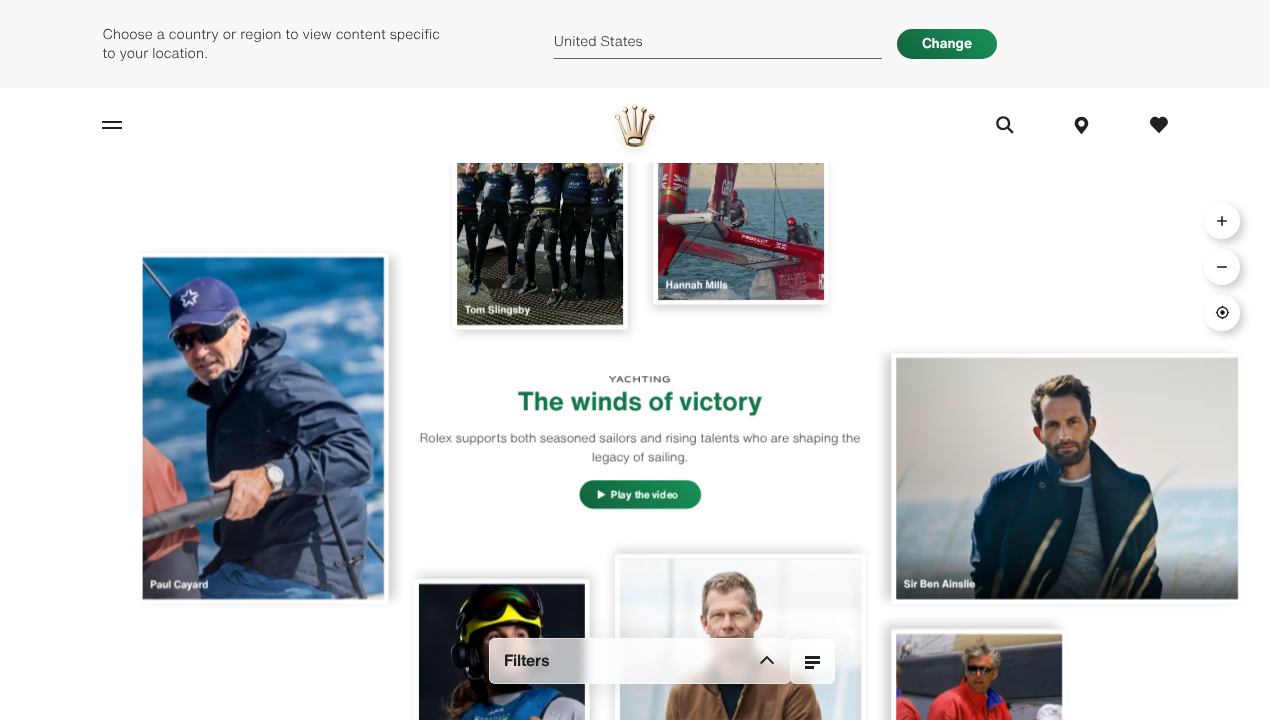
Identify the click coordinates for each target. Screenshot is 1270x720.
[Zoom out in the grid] (1222, 267)
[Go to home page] (635, 125)
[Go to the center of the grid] (1222, 313)
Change (947, 43)
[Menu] (133, 125)
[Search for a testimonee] (812, 661)
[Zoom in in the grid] (1222, 221)
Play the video (644, 495)
